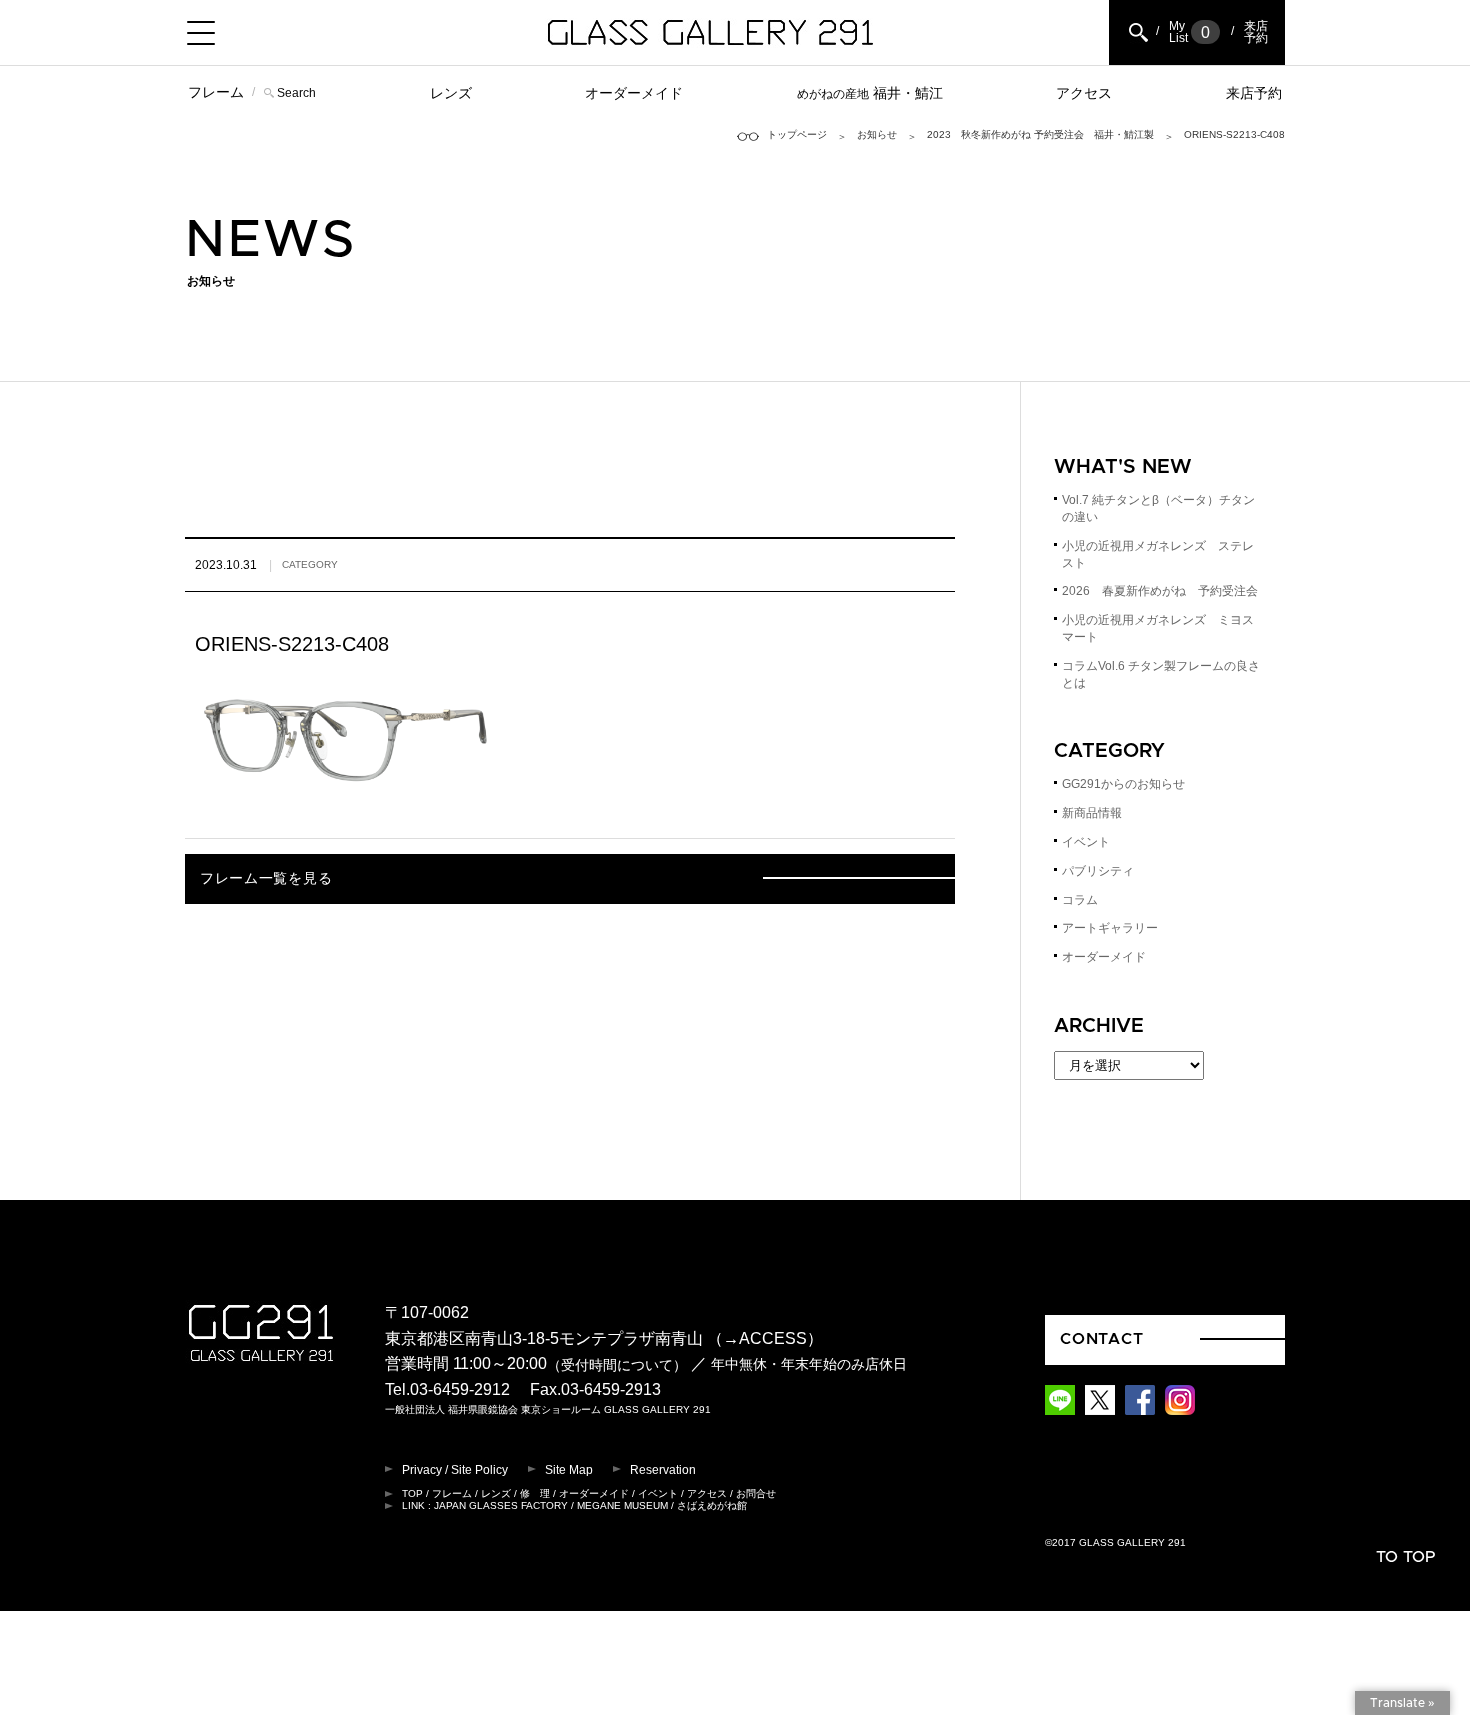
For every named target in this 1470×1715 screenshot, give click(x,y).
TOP (412, 1493)
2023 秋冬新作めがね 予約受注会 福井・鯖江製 (1040, 134)
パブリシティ (1098, 871)
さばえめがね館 (712, 1505)
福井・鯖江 (870, 93)
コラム (1080, 900)
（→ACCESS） (765, 1338)
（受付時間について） (617, 1365)
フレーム (216, 92)
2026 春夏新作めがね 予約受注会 (1160, 591)
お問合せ (756, 1493)
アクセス (1084, 93)
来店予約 (1254, 93)
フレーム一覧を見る (266, 879)
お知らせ (877, 134)
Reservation (663, 1470)
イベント (1086, 842)
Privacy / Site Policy (455, 1470)
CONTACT (1102, 1339)
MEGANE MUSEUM (622, 1505)
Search (296, 93)
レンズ (451, 93)
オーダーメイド (634, 93)
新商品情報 (1092, 813)
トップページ (797, 134)
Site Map (569, 1470)
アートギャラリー (1110, 928)
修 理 (535, 1493)
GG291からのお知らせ (1123, 784)
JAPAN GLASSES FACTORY (501, 1505)
